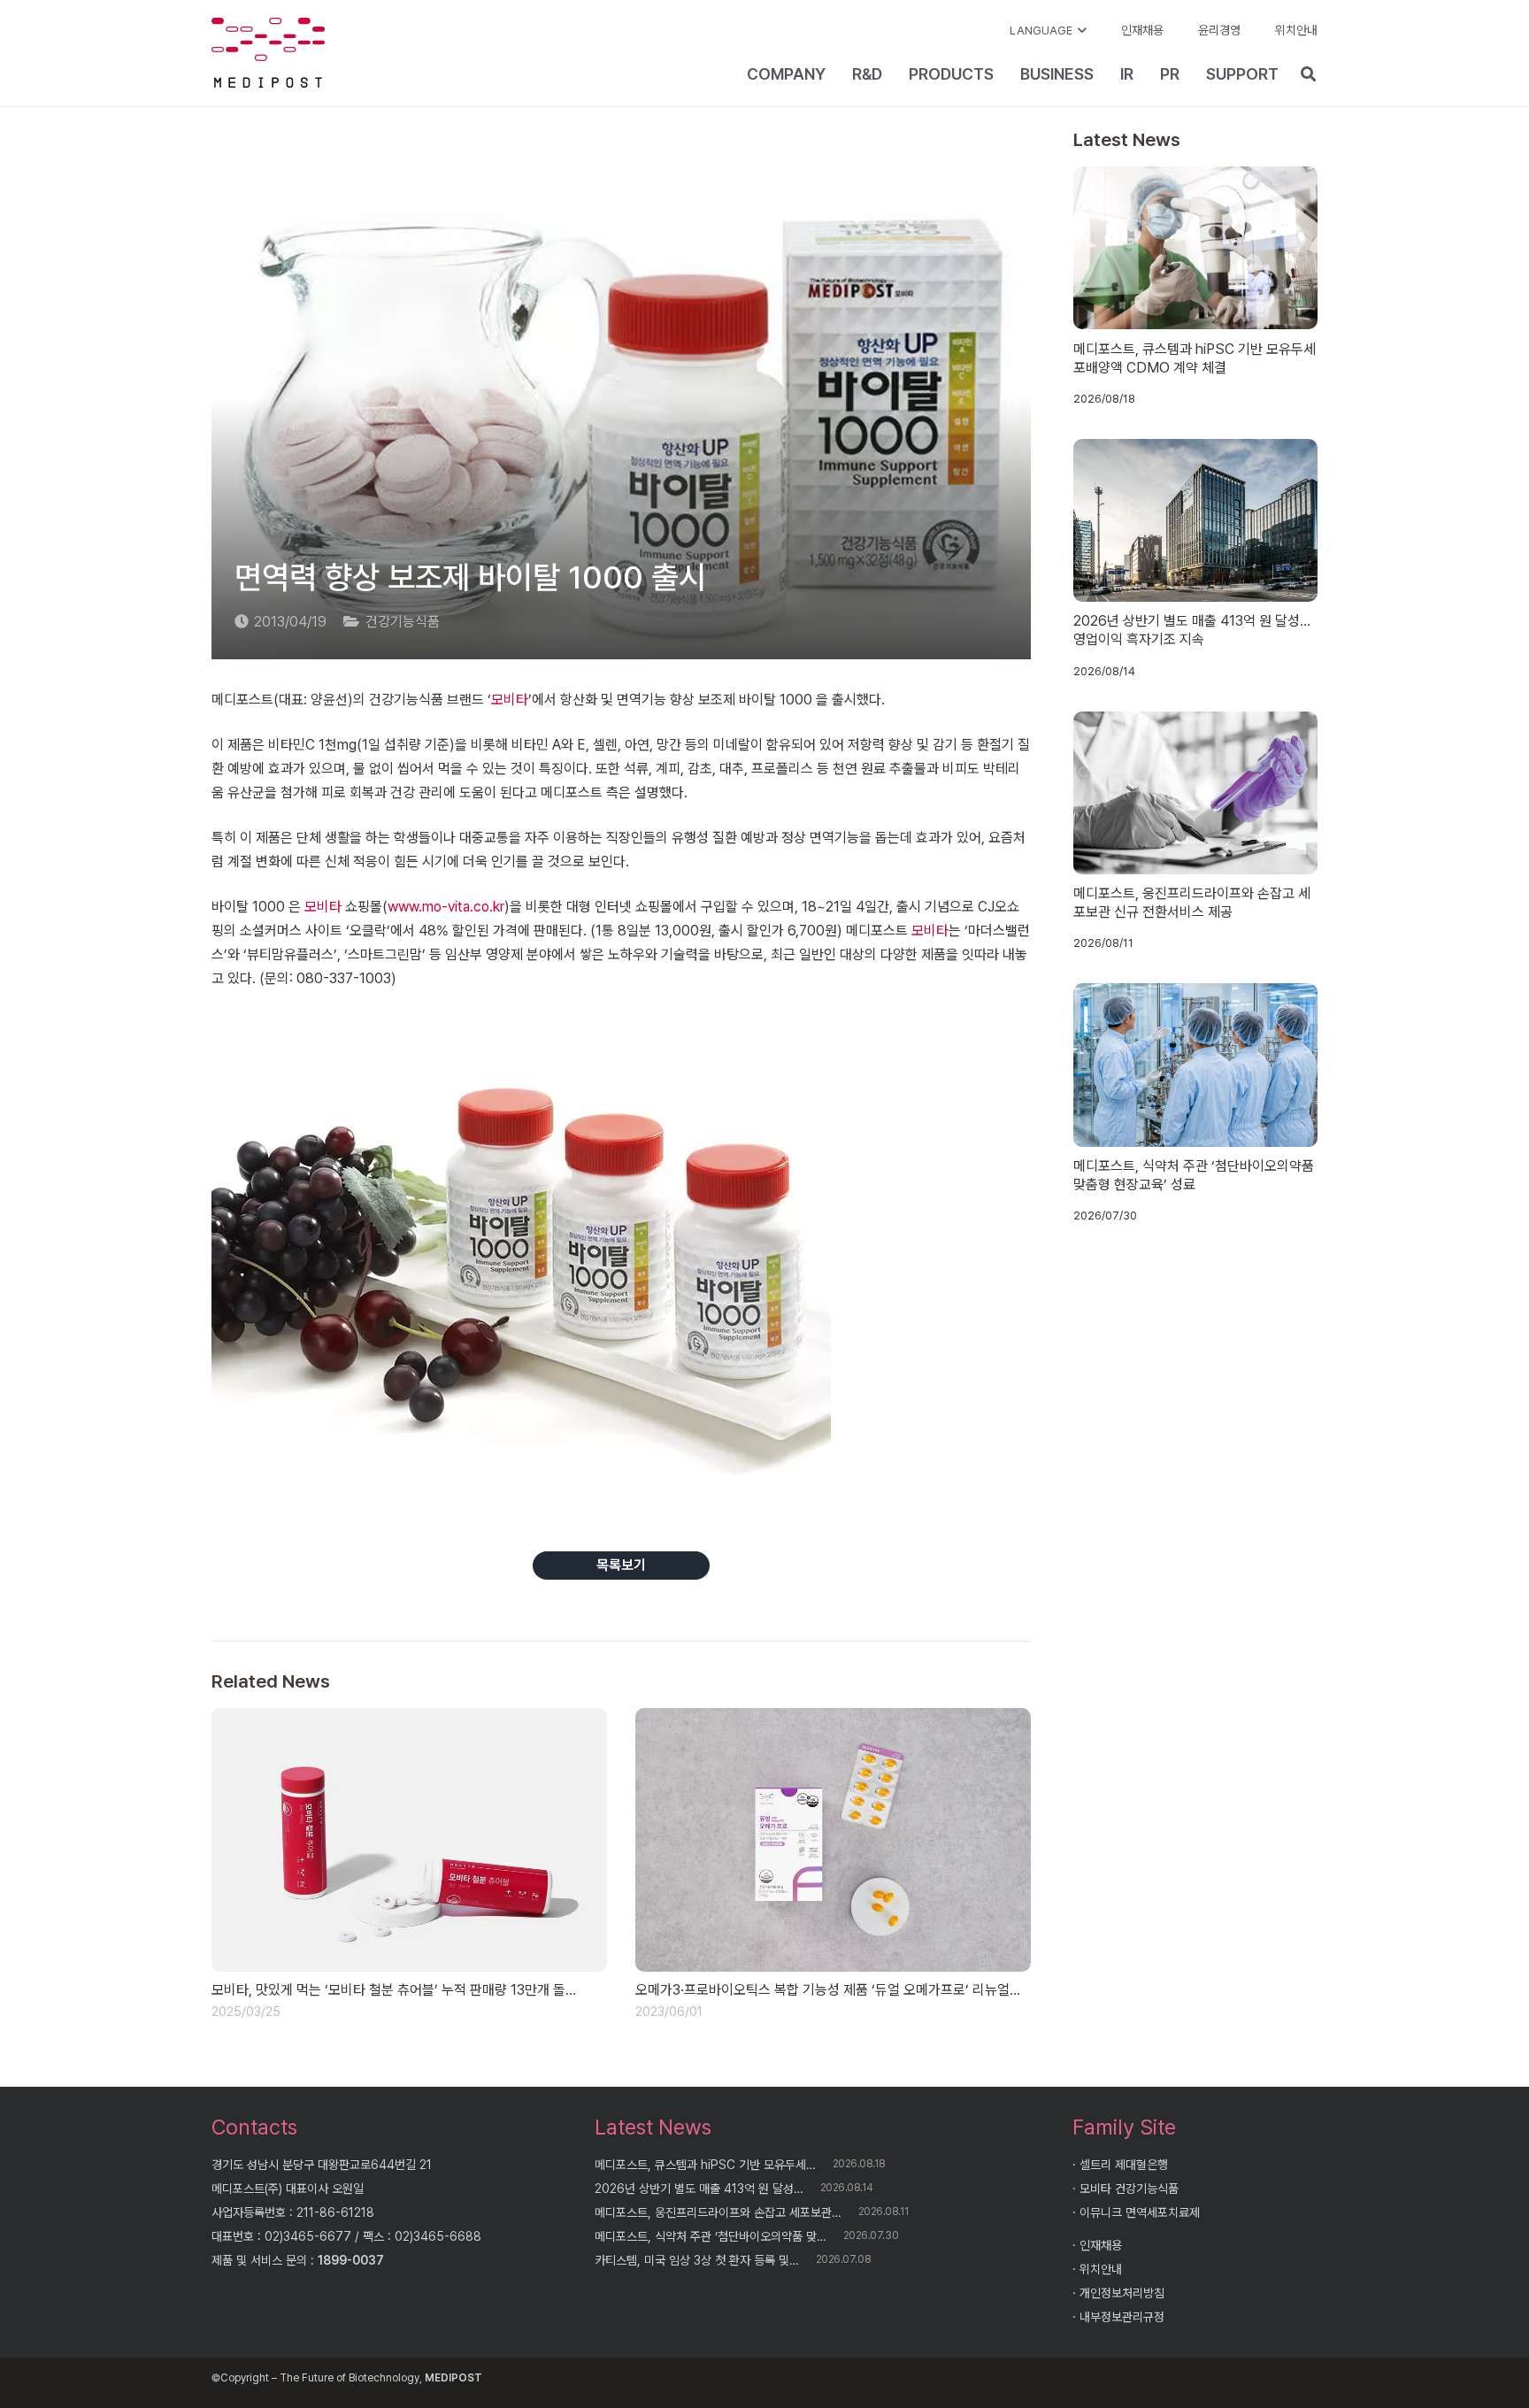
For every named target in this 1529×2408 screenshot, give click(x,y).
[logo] (268, 53)
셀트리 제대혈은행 (1124, 2165)
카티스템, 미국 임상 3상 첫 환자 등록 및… (697, 2260)
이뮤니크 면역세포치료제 (1140, 2212)
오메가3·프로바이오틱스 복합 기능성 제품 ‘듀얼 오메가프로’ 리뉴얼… (828, 1990)
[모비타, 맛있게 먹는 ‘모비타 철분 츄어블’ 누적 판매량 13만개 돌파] (409, 1840)
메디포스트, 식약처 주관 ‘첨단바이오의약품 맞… (711, 2236)
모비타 (510, 700)
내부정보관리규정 (1122, 2317)
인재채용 (1101, 2245)
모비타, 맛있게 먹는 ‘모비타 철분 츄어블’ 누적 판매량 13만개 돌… (394, 1990)
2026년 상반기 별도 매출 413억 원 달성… (699, 2189)
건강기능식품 (403, 622)
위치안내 (1101, 2269)
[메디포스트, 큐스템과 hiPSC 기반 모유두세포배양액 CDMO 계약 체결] (1196, 248)
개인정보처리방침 (1122, 2293)
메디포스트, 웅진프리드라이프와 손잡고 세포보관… (718, 2212)
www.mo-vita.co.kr (446, 907)
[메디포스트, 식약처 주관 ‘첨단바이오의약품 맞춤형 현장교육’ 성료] (1196, 1065)
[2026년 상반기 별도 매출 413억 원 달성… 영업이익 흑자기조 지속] (1196, 520)
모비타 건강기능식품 (1129, 2189)
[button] (1048, 31)
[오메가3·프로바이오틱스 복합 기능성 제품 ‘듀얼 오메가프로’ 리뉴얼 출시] (833, 1840)
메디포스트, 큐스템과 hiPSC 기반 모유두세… (705, 2165)
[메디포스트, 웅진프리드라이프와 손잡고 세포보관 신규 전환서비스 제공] (1196, 793)
